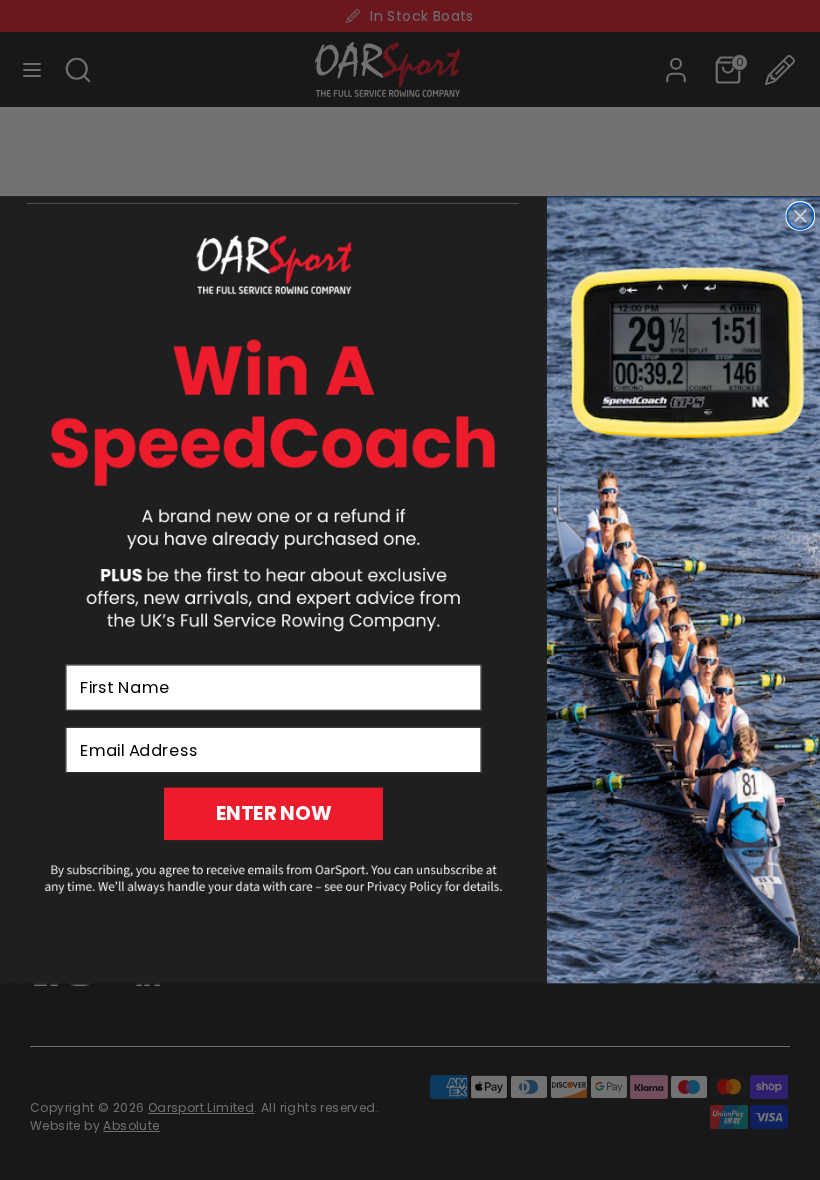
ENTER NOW (274, 813)
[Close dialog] (800, 216)
